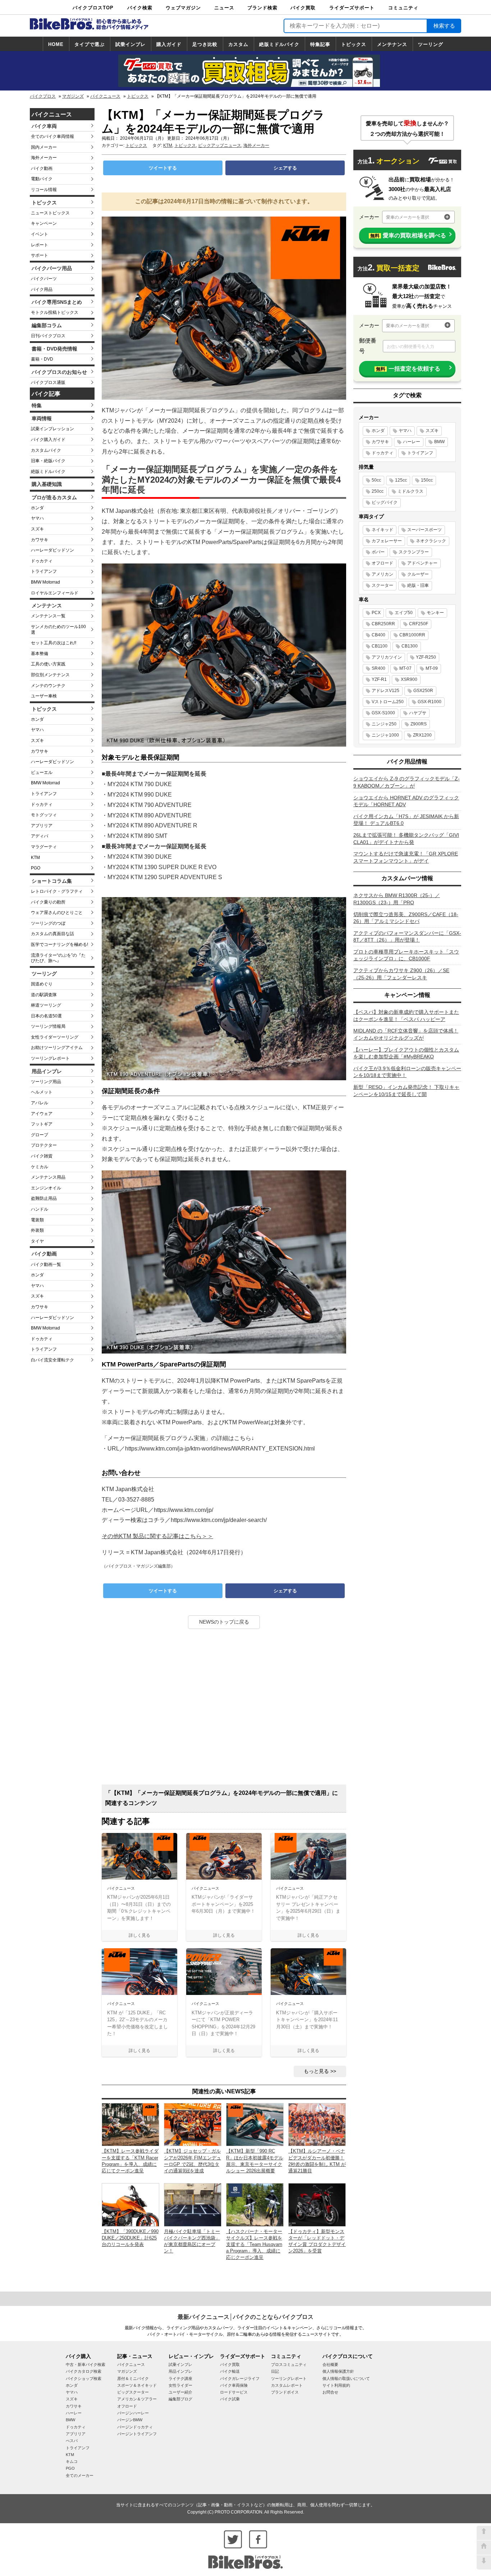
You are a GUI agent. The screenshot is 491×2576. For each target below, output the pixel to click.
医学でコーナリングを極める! (59, 944)
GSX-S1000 (383, 713)
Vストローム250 (388, 702)
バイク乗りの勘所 (48, 902)
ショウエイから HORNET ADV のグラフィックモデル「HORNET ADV (406, 801)
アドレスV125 (386, 691)
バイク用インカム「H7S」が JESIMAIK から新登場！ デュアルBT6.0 (406, 820)
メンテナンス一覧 (48, 616)
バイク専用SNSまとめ (57, 302)
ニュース (224, 8)
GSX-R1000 (430, 702)
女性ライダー (180, 2385)
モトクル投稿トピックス (55, 312)
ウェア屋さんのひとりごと (57, 913)
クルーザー (418, 574)
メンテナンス (392, 44)
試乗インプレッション (52, 429)
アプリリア (42, 826)
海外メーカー (44, 158)
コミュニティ (403, 8)
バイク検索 (140, 8)
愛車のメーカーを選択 (408, 217)
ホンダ (37, 508)
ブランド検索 (262, 8)
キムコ (72, 2461)
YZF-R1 (379, 679)
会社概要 (330, 2364)
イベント (40, 234)
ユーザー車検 (44, 696)
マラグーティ (44, 847)
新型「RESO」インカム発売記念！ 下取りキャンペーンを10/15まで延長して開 (406, 1091)
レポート (40, 245)
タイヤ (37, 1241)
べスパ (72, 2441)
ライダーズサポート (352, 8)
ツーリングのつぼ (48, 923)
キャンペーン (44, 223)
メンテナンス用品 (48, 1177)
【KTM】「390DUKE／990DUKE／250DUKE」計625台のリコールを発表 (130, 2238)
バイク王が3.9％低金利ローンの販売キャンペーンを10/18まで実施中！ (407, 1072)
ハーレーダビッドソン (52, 550)
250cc (378, 491)
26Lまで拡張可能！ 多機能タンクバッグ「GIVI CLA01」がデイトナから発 (406, 839)
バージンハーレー (133, 2413)
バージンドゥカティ (135, 2427)
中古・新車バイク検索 (86, 2364)
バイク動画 (42, 168)
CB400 (378, 635)
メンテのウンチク (48, 686)
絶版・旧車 (418, 585)
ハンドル (40, 1209)
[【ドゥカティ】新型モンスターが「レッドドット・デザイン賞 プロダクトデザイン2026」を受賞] (317, 2204)
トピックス (354, 44)
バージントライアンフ (137, 2434)
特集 (37, 405)
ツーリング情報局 (48, 1026)
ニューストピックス (50, 213)
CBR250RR (383, 624)
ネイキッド (382, 530)
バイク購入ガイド (48, 440)
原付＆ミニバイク (133, 2378)
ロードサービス (234, 2392)
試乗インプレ (130, 44)
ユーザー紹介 (180, 2392)
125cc (401, 480)
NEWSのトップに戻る (224, 1622)
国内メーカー (44, 147)
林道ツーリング (46, 1005)
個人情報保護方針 (338, 2371)
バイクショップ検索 (84, 2378)
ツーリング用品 (46, 1082)
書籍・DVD (42, 359)
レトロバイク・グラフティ (57, 891)
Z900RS (419, 724)
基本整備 (40, 654)
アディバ (40, 836)
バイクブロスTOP (93, 8)
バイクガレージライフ (240, 2378)
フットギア (42, 1124)
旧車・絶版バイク (48, 461)
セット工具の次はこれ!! (54, 643)
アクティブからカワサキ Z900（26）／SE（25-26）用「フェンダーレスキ (401, 974)
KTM (35, 858)
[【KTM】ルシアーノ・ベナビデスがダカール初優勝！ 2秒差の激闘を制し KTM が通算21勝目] (317, 2124)
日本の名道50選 (46, 1016)
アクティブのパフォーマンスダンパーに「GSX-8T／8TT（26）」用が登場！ (407, 937)
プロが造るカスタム (54, 497)
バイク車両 (44, 126)
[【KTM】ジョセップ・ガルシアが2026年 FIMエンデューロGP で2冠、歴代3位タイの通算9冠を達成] (193, 2124)
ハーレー (412, 442)
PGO (36, 868)
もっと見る (316, 2071)
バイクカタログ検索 (84, 2371)
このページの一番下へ (484, 2562)
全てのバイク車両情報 (52, 136)
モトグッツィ (44, 815)
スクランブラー (414, 552)
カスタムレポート (287, 2385)
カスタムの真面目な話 (52, 934)
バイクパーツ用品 (52, 268)
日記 (275, 2371)
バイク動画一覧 (46, 1264)
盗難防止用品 (44, 1198)
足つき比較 (205, 44)
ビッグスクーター (133, 2392)
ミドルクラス (410, 491)
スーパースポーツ (425, 530)
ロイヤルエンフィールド (55, 593)
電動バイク (42, 179)
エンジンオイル (46, 1188)
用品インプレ (47, 1071)
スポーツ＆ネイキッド (137, 2385)
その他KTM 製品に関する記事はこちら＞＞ (157, 1536)
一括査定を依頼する (408, 369)
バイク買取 (303, 8)
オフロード (382, 563)
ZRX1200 (422, 735)
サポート (40, 255)
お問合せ (330, 2392)
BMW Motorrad (45, 582)
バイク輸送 (230, 2371)
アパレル (40, 1103)
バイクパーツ (44, 279)
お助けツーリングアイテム (57, 1048)
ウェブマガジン (183, 8)
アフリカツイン (387, 657)
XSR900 (409, 679)
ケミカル (40, 1167)
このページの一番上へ (484, 2533)
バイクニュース (105, 96)
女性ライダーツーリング (55, 1037)
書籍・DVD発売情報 (54, 349)
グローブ (40, 1135)
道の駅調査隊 (44, 995)
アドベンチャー (422, 563)
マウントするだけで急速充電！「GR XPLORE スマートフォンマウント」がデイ (406, 857)
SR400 (378, 668)
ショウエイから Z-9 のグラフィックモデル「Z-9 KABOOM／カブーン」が (407, 782)
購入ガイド (169, 44)
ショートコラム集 (52, 881)
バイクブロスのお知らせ (59, 372)
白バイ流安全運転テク (52, 1360)
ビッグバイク (385, 502)
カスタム (238, 44)
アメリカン (382, 574)
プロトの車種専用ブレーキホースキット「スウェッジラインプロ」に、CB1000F (406, 955)
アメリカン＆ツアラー (137, 2399)
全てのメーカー (80, 2475)
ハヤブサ (418, 713)
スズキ (37, 529)
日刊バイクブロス (48, 336)
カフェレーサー (387, 541)
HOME (56, 44)
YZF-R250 (426, 657)
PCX (376, 613)
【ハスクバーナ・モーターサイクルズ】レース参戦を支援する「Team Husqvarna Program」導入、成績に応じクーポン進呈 (254, 2245)
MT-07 (405, 668)
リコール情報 (44, 190)
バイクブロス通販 (48, 382)
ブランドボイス (285, 2392)
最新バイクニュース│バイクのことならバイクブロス (245, 2317)
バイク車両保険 (234, 2385)
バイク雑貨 (42, 1156)
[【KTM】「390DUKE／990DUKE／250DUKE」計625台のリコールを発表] (130, 2204)
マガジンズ (73, 96)
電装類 (37, 1220)
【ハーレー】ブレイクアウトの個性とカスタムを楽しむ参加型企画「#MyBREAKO (406, 1053)
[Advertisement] (224, 1709)
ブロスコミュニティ (289, 2364)
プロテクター (44, 1145)
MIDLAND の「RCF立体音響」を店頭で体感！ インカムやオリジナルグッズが (406, 1034)
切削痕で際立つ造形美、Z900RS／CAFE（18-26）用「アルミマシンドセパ (406, 918)
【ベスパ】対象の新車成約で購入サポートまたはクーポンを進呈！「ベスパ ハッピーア (406, 1016)
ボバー (378, 552)
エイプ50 (404, 613)
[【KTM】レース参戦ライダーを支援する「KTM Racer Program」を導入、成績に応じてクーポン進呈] (130, 2124)
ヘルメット (42, 1092)
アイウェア (42, 1114)
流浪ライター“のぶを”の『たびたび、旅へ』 (58, 958)
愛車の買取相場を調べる (408, 235)
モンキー (435, 613)
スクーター (382, 585)
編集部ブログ (180, 2399)
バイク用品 (42, 289)
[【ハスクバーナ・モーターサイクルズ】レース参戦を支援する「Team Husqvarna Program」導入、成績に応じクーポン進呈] (255, 2204)
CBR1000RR (412, 635)
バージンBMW (130, 2420)
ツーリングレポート (50, 1058)
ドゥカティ (42, 561)
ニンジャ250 (384, 724)
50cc (376, 480)
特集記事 (320, 44)
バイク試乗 (230, 2399)
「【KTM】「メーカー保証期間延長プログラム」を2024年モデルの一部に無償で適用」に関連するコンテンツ (222, 1798)
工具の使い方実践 (48, 664)
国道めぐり (42, 984)
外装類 (37, 1230)
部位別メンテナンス (50, 675)
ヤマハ (37, 518)
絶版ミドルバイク (279, 44)
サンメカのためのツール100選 (58, 630)
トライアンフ (44, 571)
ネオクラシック (431, 541)
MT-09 (432, 668)
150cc (427, 480)
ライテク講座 (180, 2378)
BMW (439, 442)
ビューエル (42, 772)
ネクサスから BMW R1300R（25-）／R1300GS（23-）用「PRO (397, 899)
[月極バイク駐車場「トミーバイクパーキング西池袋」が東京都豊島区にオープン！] (193, 2204)
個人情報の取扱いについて (346, 2378)
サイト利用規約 (336, 2385)
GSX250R (423, 691)
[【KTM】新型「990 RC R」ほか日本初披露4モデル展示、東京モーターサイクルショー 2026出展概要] (255, 2124)
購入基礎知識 (47, 484)
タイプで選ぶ (90, 44)
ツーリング (431, 44)
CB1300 (410, 646)
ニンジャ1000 (385, 735)
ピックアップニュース (220, 145)
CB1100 (380, 646)
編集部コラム (47, 325)
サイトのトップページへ (484, 2548)
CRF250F (419, 624)
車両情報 (42, 418)
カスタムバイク (46, 450)
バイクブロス (43, 96)
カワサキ (40, 540)
